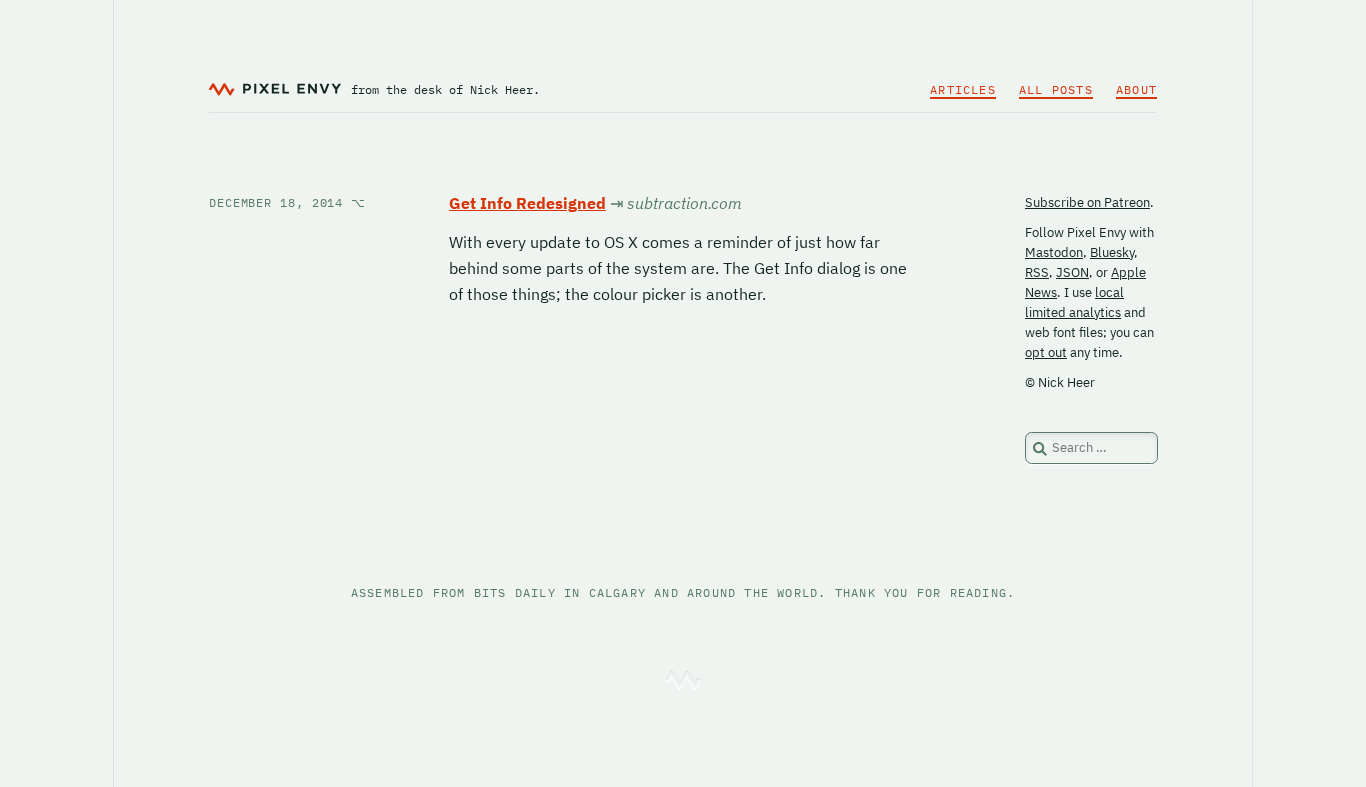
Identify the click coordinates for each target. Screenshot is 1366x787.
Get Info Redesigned (527, 203)
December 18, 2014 (287, 202)
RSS (1037, 272)
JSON (1072, 272)
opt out (1046, 352)
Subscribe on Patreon (1087, 202)
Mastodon (1054, 252)
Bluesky (1112, 252)
